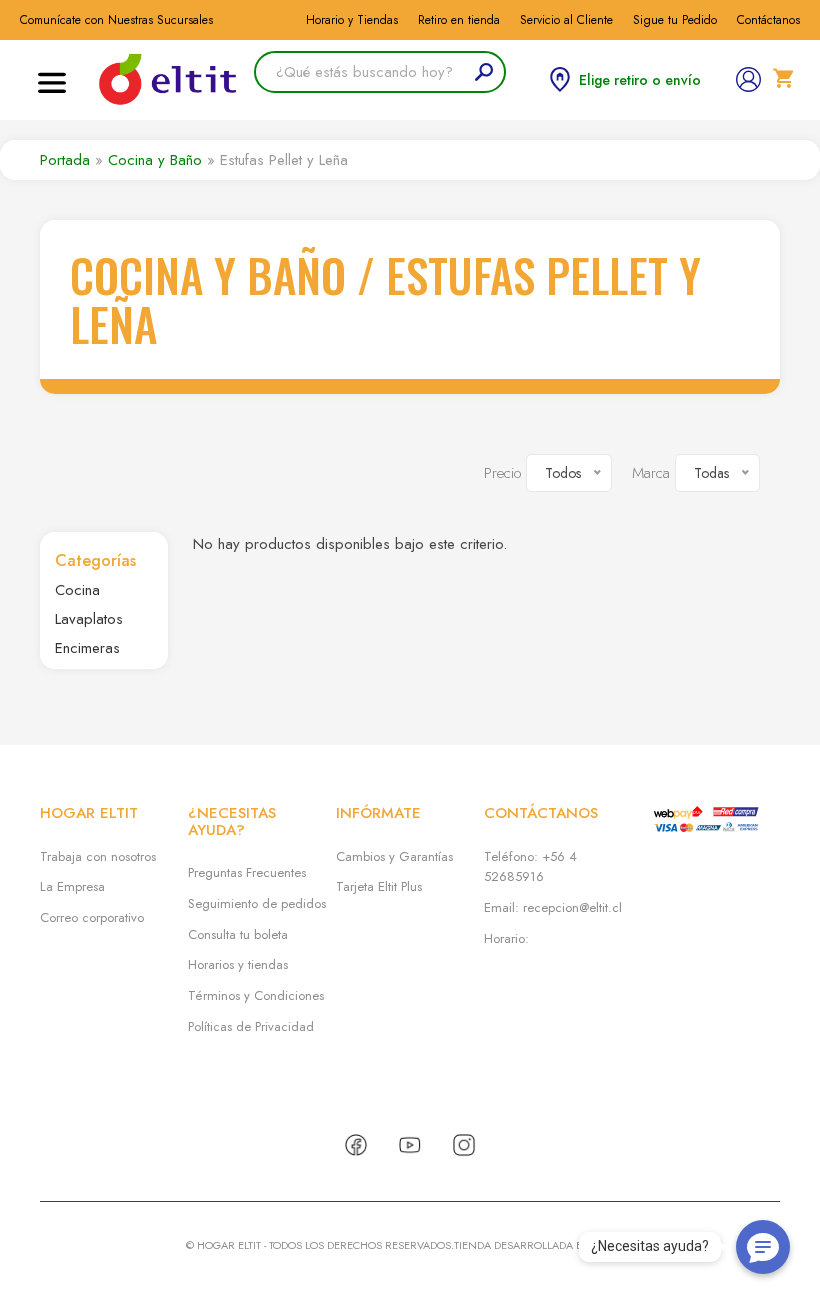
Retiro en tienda (459, 20)
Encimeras (87, 648)
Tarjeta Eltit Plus (379, 886)
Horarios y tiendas (238, 964)
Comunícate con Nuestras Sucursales (116, 20)
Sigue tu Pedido (675, 20)
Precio (502, 473)
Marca (651, 473)
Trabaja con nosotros (98, 856)
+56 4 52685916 (530, 867)
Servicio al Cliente (566, 20)
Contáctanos (768, 20)
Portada (65, 160)
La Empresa (72, 886)
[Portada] (169, 80)
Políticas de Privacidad (251, 1026)
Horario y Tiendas (352, 20)
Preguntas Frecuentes (247, 872)
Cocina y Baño (155, 160)
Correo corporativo (92, 917)
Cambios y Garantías (394, 856)
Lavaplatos (89, 619)
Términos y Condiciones (256, 995)
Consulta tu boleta (238, 934)
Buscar (444, 72)
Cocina (77, 590)
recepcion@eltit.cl (572, 907)
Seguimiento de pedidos (257, 903)
